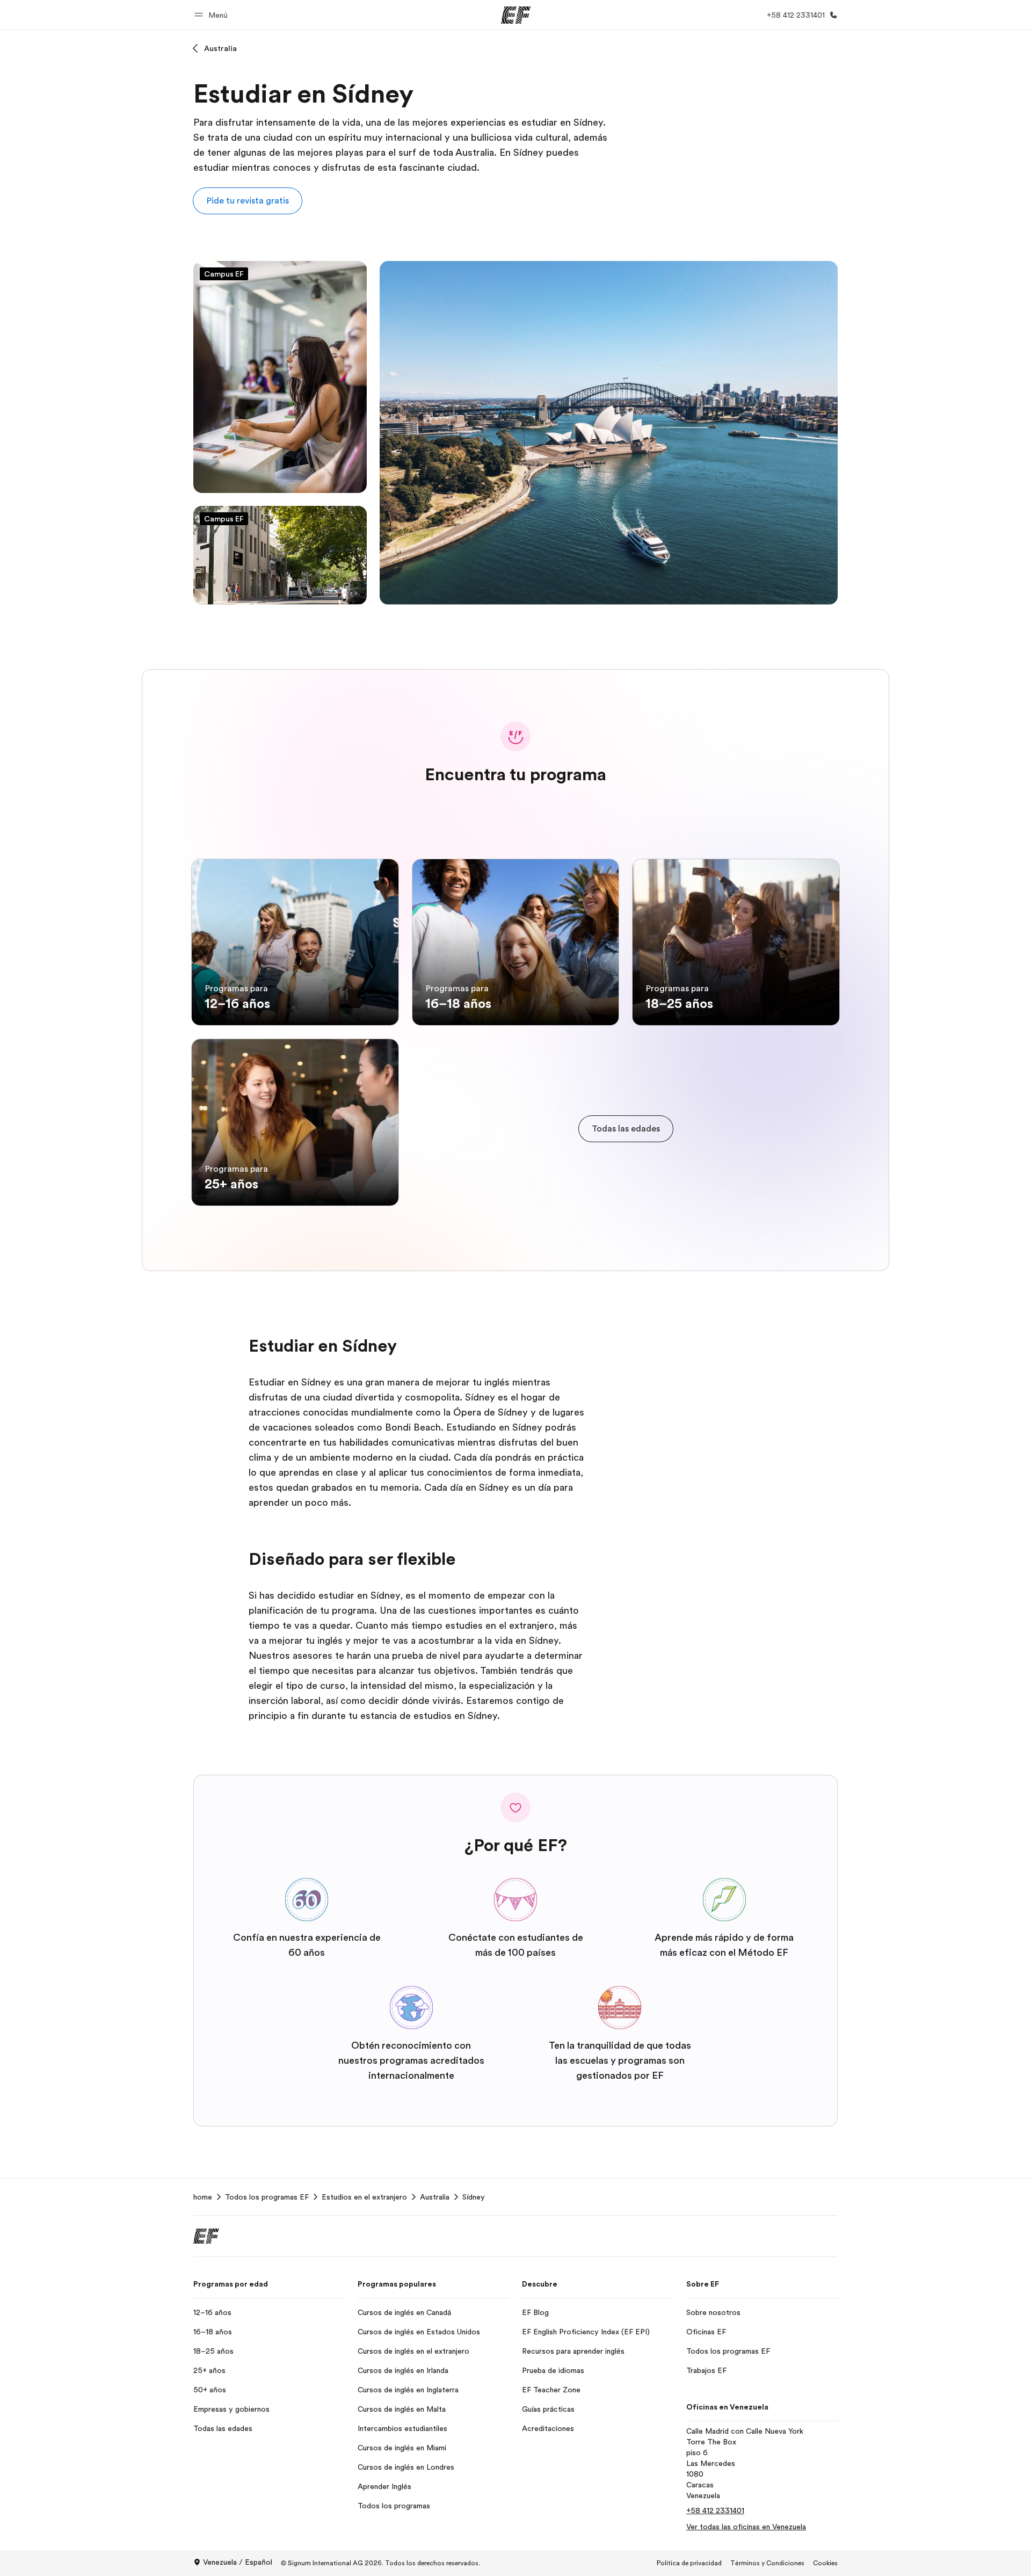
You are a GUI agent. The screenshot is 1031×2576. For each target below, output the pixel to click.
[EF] (516, 15)
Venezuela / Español (238, 2562)
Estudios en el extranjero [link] (364, 2197)
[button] (213, 15)
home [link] (203, 2197)
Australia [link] (435, 2197)
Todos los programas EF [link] (267, 2197)
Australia (220, 48)
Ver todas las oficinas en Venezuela (746, 2527)
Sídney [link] (474, 2197)
